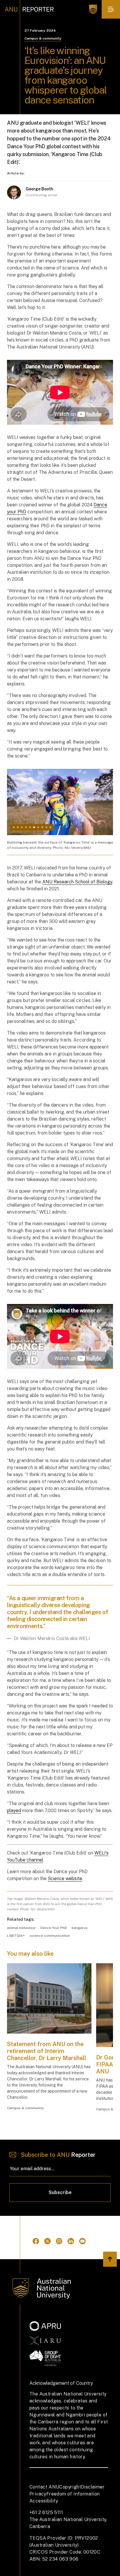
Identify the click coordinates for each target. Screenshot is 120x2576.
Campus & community (43, 38)
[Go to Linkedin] (71, 2241)
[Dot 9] (46, 827)
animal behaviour (21, 1928)
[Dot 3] (22, 827)
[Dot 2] (18, 827)
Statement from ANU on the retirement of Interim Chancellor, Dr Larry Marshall (47, 2051)
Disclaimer (93, 2487)
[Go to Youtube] (82, 2241)
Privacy (38, 2494)
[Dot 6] (34, 827)
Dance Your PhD (54, 1928)
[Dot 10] (50, 827)
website (65, 1879)
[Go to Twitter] (47, 2241)
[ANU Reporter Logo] (29, 9)
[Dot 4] (26, 827)
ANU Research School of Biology (77, 882)
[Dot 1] (14, 827)
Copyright (70, 2487)
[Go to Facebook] (36, 2241)
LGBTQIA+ (16, 1936)
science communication (50, 1936)
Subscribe (60, 2192)
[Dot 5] (30, 827)
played (14, 1810)
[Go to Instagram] (59, 2241)
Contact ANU (44, 2487)
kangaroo (80, 1928)
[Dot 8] (42, 827)
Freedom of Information (73, 2494)
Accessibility (44, 2501)
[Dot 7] (38, 827)
